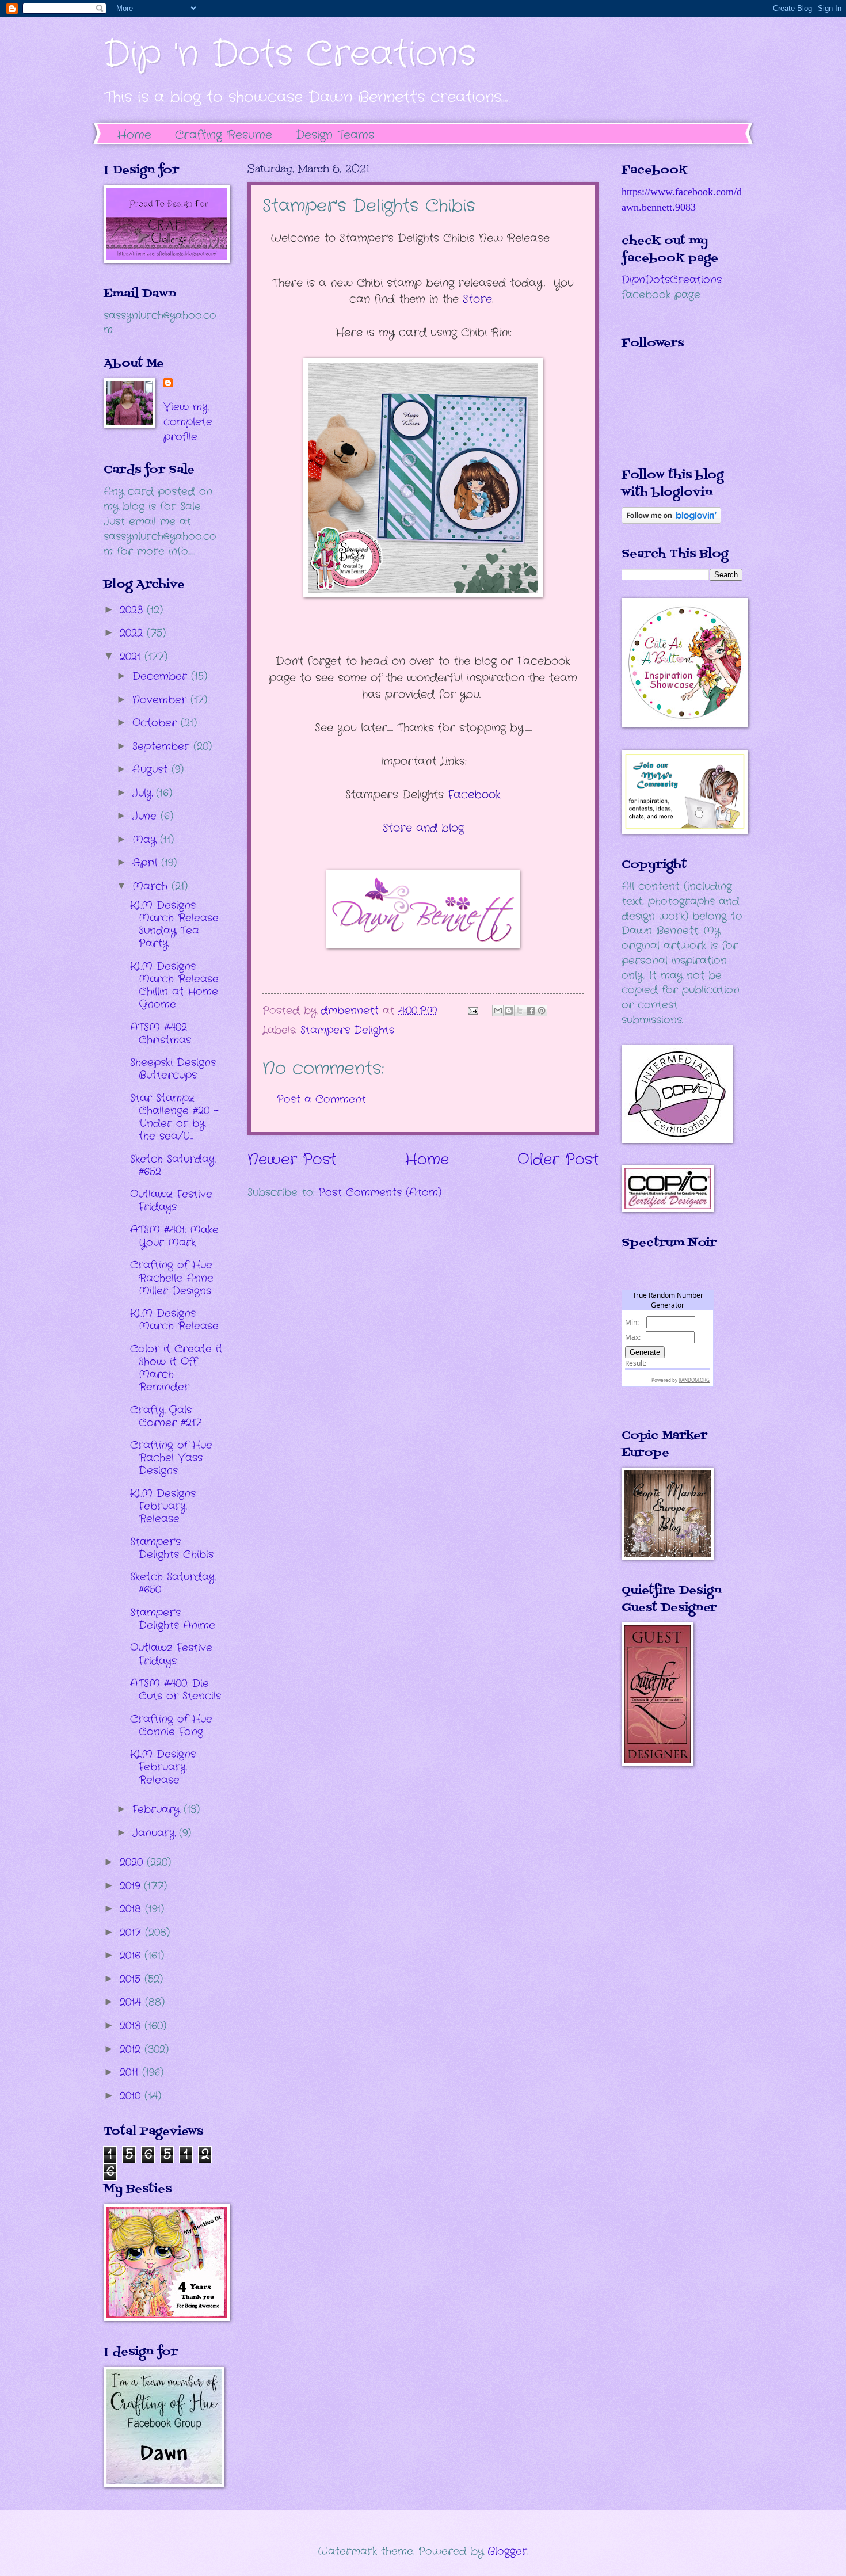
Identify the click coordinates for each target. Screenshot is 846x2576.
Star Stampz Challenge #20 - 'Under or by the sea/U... (174, 1117)
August (152, 769)
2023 (133, 610)
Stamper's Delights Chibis (172, 1548)
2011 (131, 2072)
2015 (132, 1979)
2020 (133, 1862)
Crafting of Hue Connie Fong (171, 1725)
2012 (132, 2049)
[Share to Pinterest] (542, 1011)
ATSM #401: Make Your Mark (174, 1236)
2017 (132, 1933)
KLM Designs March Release (174, 1320)
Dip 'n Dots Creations (290, 55)
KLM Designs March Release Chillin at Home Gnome (174, 985)
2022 (133, 633)
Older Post (558, 1160)
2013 (132, 2026)
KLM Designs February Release (163, 1506)
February (158, 1809)
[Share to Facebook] (531, 1011)
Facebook (474, 795)
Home (134, 135)
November (161, 700)
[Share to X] (520, 1011)
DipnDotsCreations (672, 280)
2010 (132, 2096)
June (146, 816)
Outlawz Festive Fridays (171, 1201)
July (144, 793)
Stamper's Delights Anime (173, 1619)
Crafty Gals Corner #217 (166, 1416)
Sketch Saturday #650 (172, 1583)
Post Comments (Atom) (380, 1192)
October (157, 723)
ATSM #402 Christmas (161, 1034)
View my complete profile (188, 422)
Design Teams (335, 135)
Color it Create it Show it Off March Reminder (176, 1368)
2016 (132, 1956)
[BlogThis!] (509, 1011)
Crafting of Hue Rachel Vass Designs (171, 1458)
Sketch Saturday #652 (172, 1165)
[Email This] (498, 1011)
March (152, 886)
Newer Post (292, 1160)
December (162, 676)
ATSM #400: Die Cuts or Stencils (176, 1690)
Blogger (507, 2551)
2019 (132, 1886)
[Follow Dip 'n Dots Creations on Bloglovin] (671, 521)
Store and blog (423, 828)
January (156, 1833)
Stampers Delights (347, 1030)
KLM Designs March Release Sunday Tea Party (174, 924)
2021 (132, 657)
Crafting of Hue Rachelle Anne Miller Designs (172, 1278)
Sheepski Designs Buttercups (173, 1069)
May (146, 840)
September (163, 746)
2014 (132, 2002)
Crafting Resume (224, 135)
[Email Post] (472, 1011)
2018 (132, 1909)
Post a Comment (321, 1099)
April (147, 863)
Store (477, 299)
